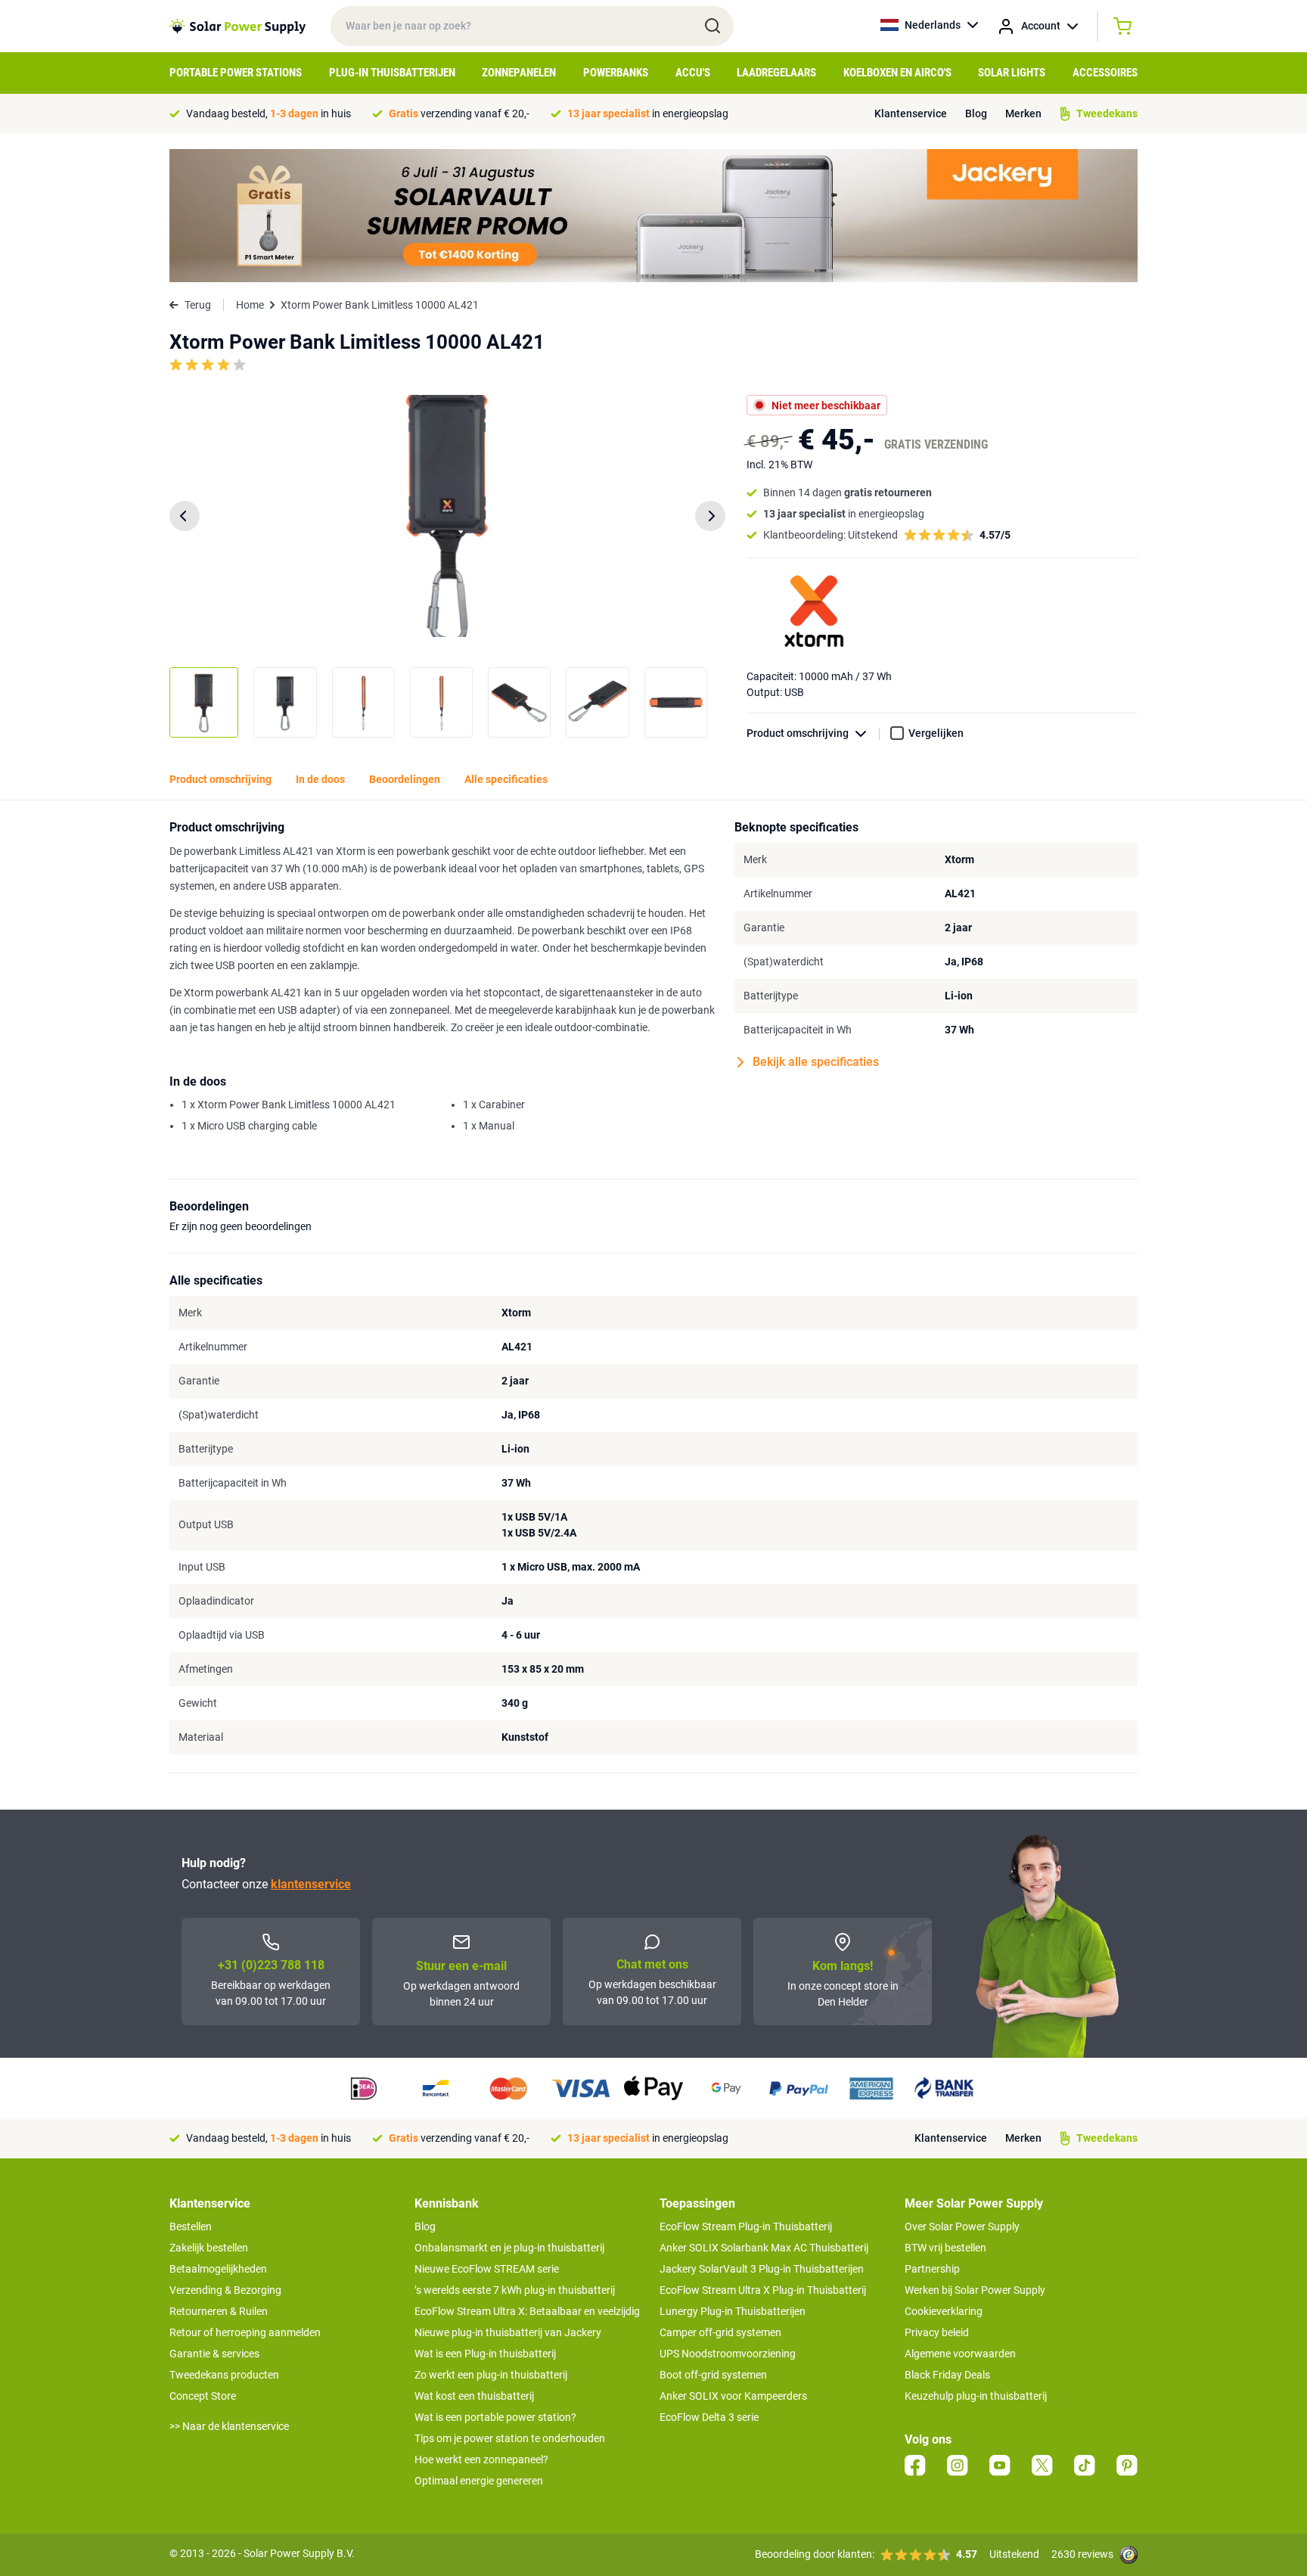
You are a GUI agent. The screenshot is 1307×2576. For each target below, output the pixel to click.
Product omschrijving (798, 733)
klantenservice (311, 1884)
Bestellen (191, 2226)
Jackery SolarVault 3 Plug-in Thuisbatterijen (762, 2269)
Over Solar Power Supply (962, 2226)
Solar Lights (1012, 73)
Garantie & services (214, 2354)
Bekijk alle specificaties (816, 1062)
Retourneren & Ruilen (219, 2311)
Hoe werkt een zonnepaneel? (481, 2459)
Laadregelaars (776, 73)
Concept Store (203, 2396)
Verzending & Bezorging (225, 2290)
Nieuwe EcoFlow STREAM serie (487, 2269)
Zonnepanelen (519, 73)
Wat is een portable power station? (495, 2417)
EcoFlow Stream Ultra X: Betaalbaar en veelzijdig (527, 2311)
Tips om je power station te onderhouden (510, 2438)
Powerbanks (616, 73)
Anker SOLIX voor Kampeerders (733, 2396)
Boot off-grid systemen (713, 2375)
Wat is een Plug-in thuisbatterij (485, 2354)
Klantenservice (911, 113)
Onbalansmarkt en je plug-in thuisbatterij (509, 2248)
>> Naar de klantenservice (229, 2426)
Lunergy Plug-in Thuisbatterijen (733, 2311)
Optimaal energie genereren (479, 2481)
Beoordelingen (405, 779)
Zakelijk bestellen (209, 2248)
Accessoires (1105, 73)
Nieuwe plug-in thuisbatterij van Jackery (508, 2332)
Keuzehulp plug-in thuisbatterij (976, 2396)
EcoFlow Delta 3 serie (709, 2417)
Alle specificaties (506, 779)
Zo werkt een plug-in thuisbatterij (491, 2375)
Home (250, 305)
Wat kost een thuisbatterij (474, 2396)
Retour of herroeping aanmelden (245, 2332)
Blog (976, 113)
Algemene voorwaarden (960, 2354)
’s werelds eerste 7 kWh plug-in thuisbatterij (515, 2290)
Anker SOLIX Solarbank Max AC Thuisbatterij (764, 2248)
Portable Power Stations (236, 73)
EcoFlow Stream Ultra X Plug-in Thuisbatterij (763, 2290)
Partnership (932, 2269)
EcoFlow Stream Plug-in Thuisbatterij (746, 2226)
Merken (1023, 113)
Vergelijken (936, 733)
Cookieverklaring (944, 2311)
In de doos (320, 779)
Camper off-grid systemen (720, 2332)
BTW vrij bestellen (945, 2248)
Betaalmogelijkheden (218, 2269)
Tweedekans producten (224, 2375)
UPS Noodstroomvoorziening (728, 2354)
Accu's (693, 73)
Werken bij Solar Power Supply (975, 2290)
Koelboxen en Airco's (897, 73)
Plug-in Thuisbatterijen (392, 73)
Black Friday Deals (947, 2375)
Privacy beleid (937, 2332)
